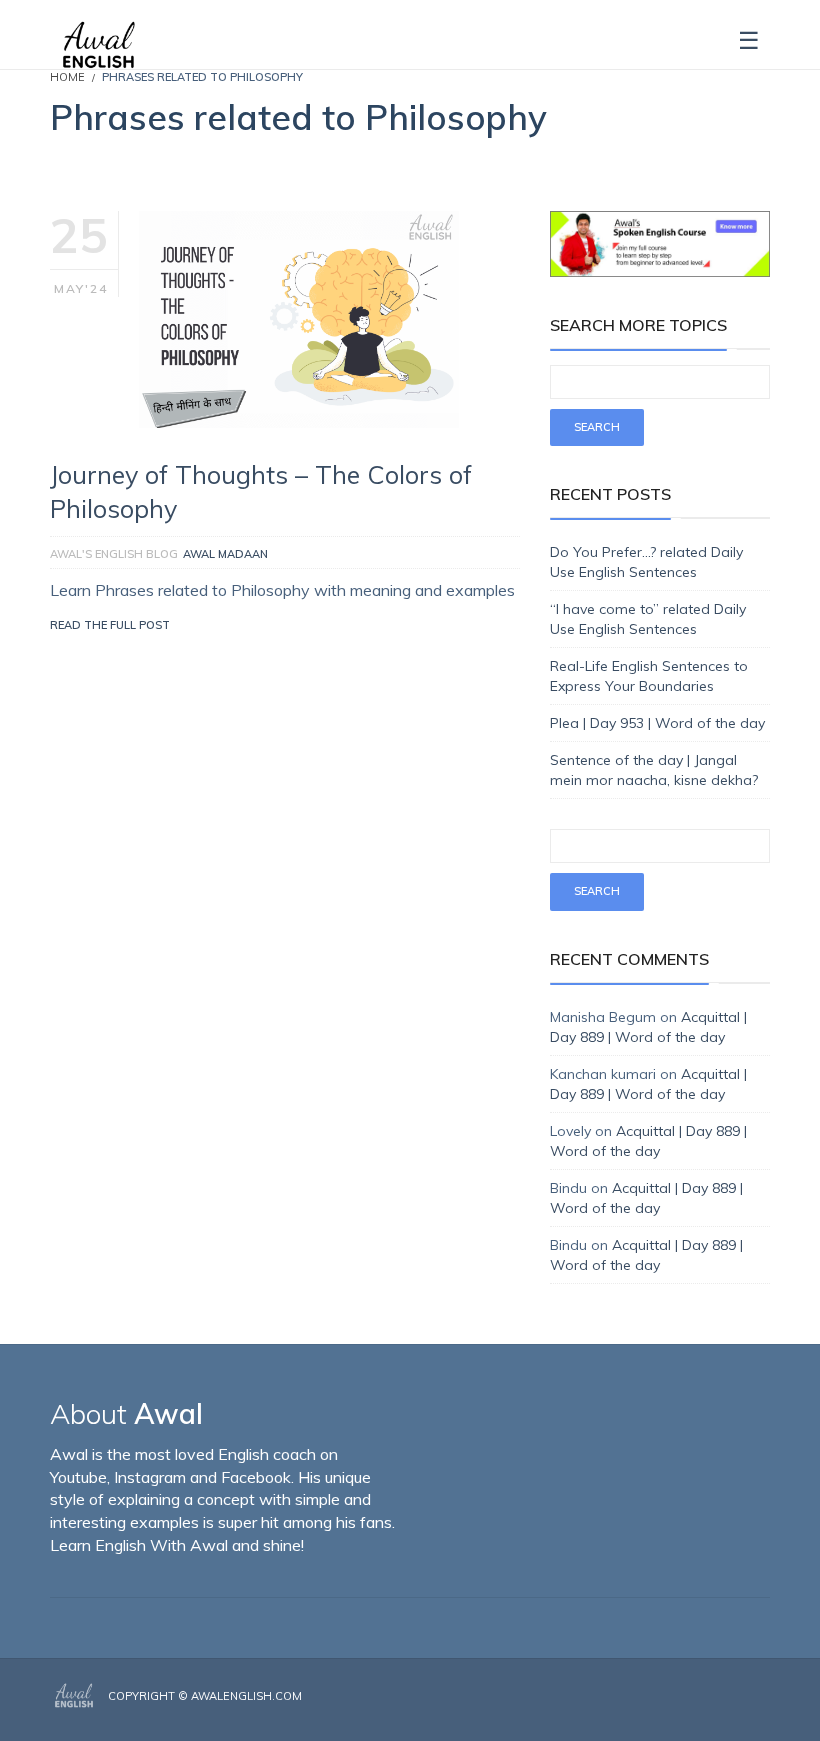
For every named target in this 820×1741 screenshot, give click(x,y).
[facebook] (707, 1713)
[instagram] (737, 1713)
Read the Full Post (110, 625)
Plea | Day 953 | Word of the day (657, 723)
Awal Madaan (225, 554)
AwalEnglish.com (246, 1696)
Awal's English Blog (114, 554)
